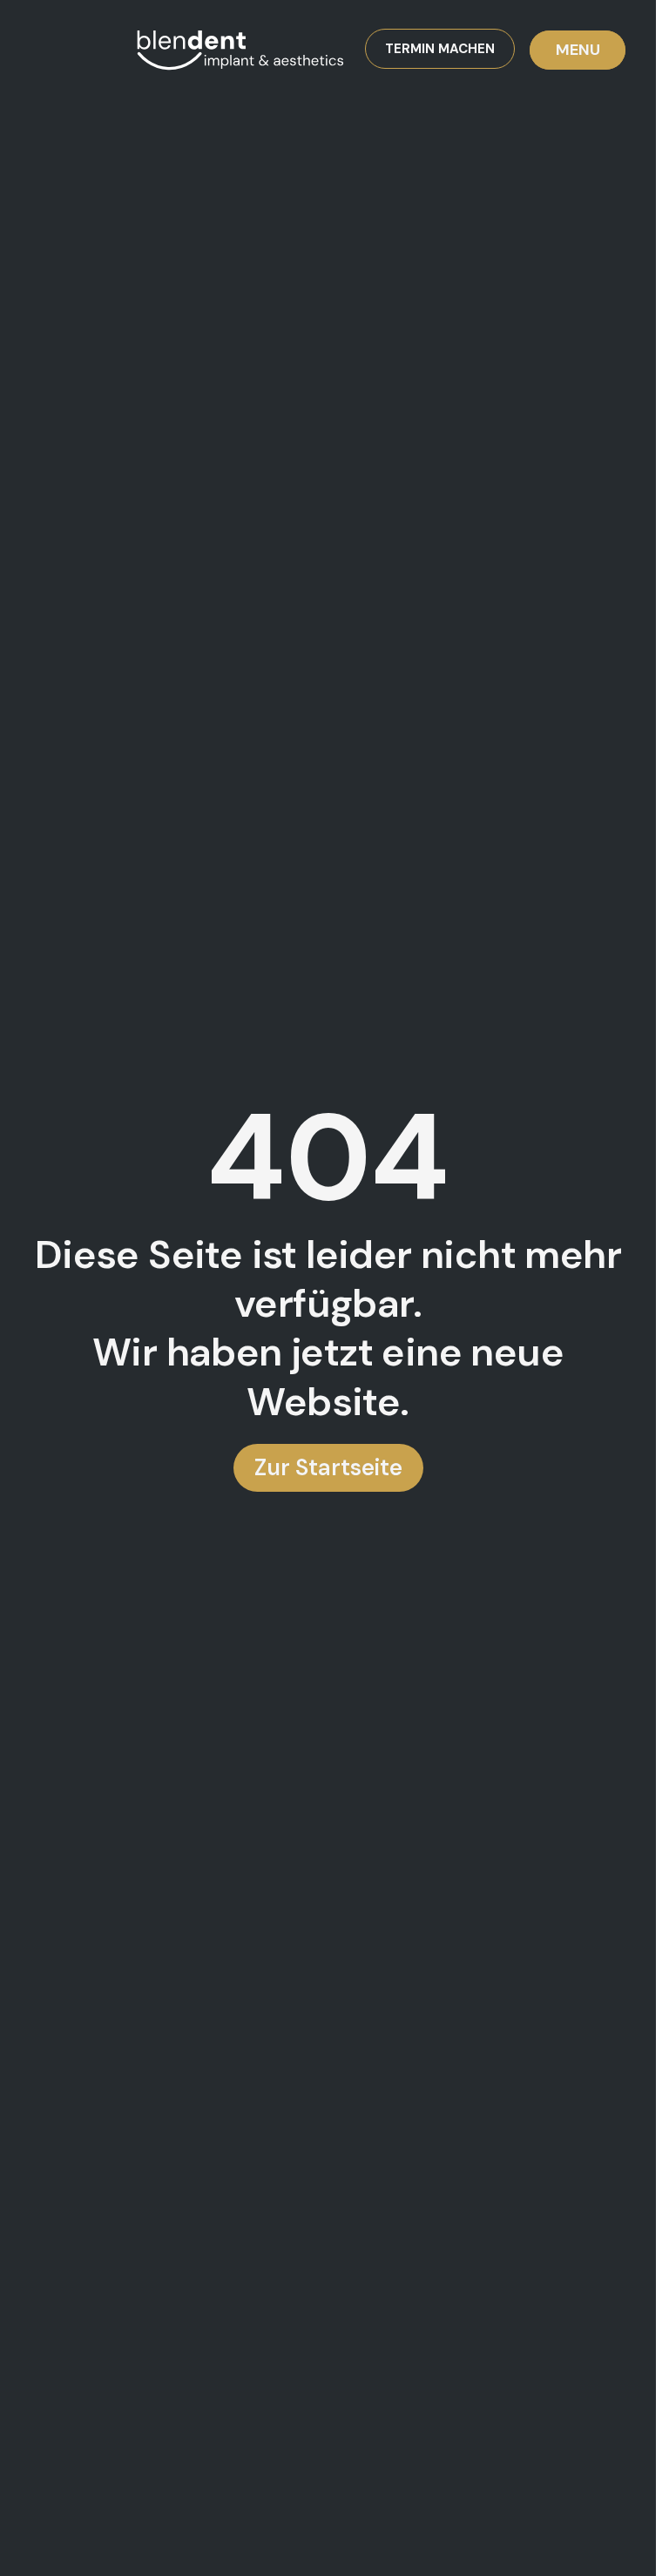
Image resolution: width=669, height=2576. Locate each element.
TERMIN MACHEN (440, 49)
